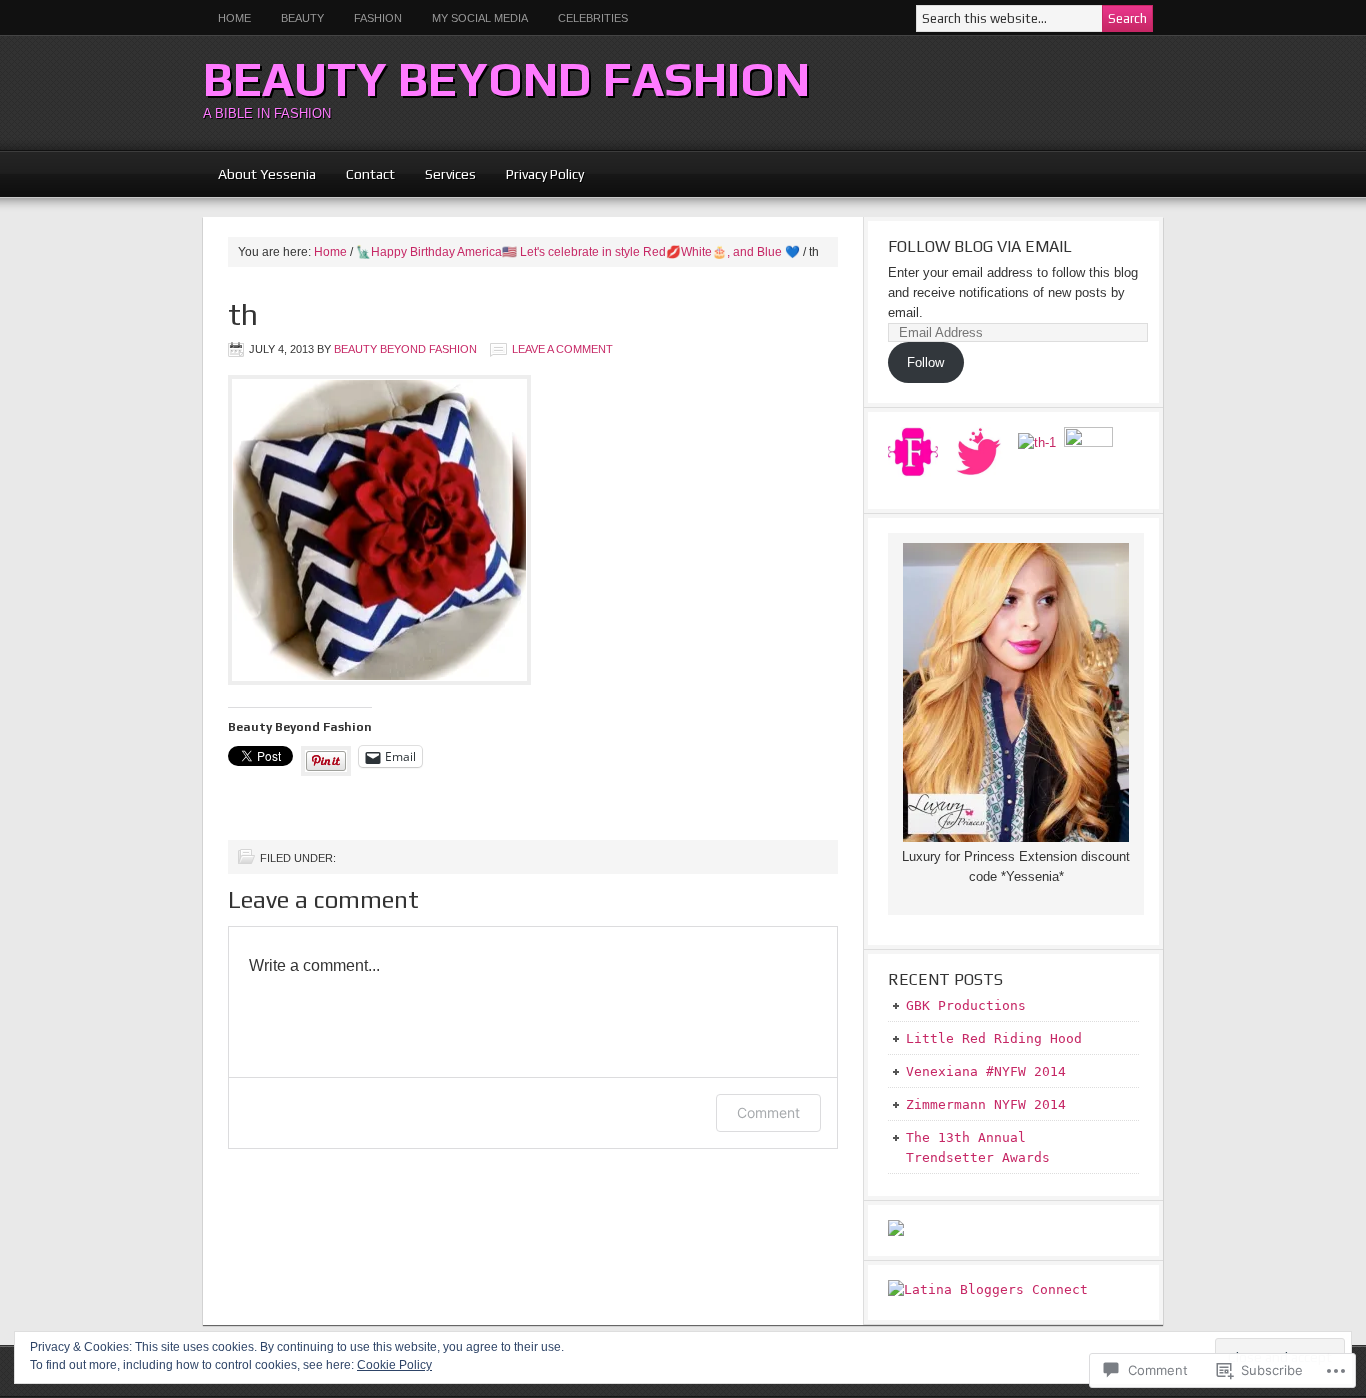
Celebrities (593, 18)
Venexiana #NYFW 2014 (986, 1071)
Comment (768, 1112)
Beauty (295, 18)
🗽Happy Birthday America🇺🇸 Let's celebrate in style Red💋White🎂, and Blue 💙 (578, 252)
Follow (925, 362)
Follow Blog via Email (980, 246)
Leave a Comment (562, 349)
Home (234, 18)
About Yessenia (267, 174)
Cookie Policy (394, 1365)
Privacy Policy (545, 174)
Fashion (378, 18)
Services (450, 174)
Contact (370, 174)
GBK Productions (966, 1005)
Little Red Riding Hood (994, 1038)
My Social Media (472, 18)
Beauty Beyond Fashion (506, 79)
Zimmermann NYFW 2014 (986, 1104)
